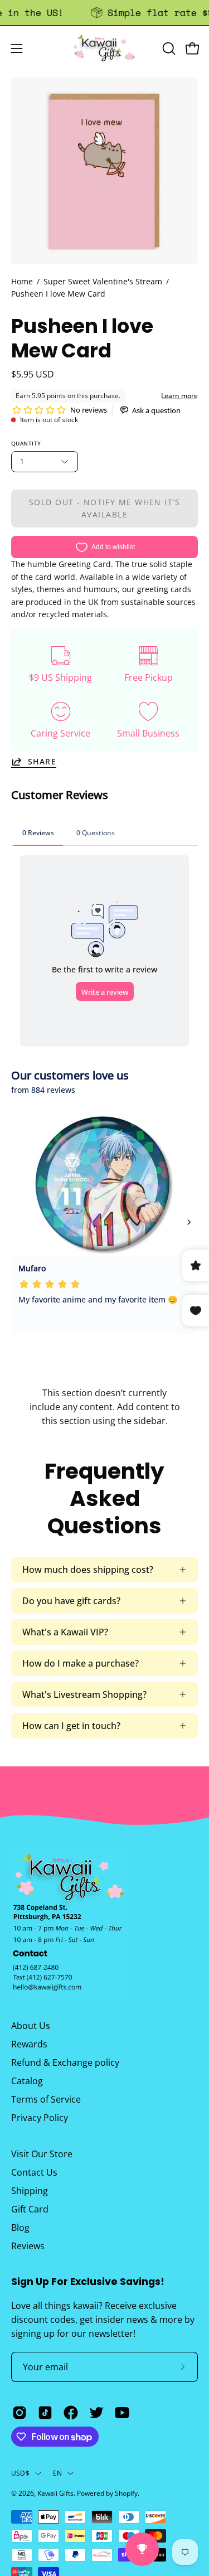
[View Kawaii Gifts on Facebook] (71, 2413)
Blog (20, 2228)
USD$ (20, 2473)
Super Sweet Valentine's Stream (103, 281)
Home (22, 281)
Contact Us (34, 2172)
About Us (31, 2026)
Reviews (28, 2246)
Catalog (27, 2081)
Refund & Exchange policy (65, 2062)
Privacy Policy (40, 2118)
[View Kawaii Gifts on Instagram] (20, 2413)
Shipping (30, 2191)
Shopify (126, 2493)
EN (57, 2473)
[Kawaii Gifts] (105, 48)
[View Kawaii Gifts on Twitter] (96, 2413)
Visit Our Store (42, 2154)
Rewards (29, 2044)
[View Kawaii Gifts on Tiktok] (45, 2413)
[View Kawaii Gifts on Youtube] (122, 2413)
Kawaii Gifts (55, 2493)
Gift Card (30, 2209)
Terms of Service (46, 2099)
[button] (168, 49)
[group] (104, 13)
